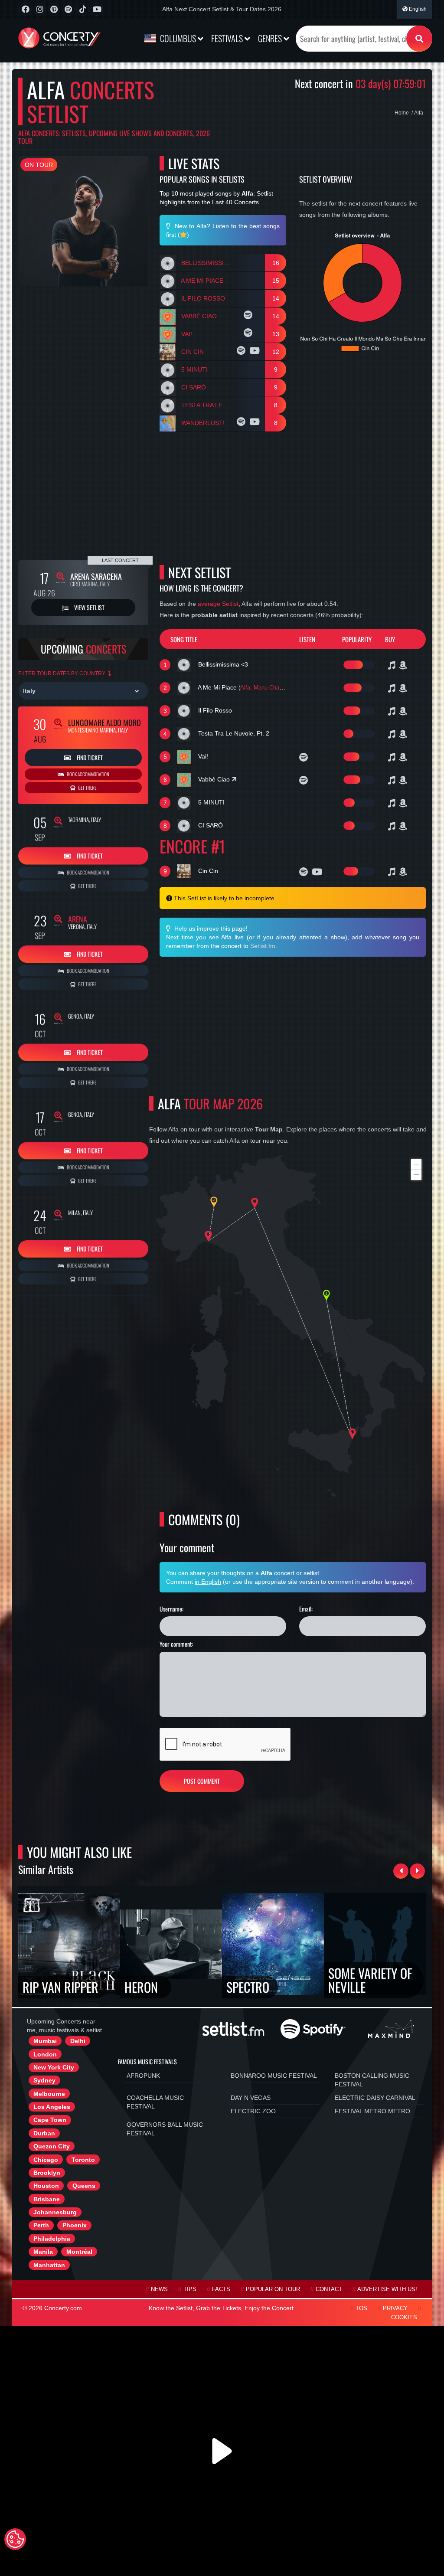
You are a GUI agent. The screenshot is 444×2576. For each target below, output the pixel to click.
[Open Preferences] (15, 2539)
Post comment (202, 1781)
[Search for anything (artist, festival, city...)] (419, 39)
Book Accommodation (88, 774)
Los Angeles (52, 2107)
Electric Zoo (253, 2111)
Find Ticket (89, 757)
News (159, 2289)
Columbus (178, 38)
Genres (271, 38)
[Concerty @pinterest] (54, 9)
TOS (361, 2308)
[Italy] (83, 691)
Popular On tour (273, 2289)
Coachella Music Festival (155, 2102)
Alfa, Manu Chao (261, 688)
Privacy (395, 2308)
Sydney (44, 2080)
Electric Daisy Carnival (375, 2098)
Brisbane (47, 2199)
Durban (44, 2133)
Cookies (404, 2318)
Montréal (79, 2252)
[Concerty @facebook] (25, 9)
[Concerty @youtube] (97, 9)
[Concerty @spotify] (68, 9)
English (417, 9)
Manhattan (49, 2265)
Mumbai (45, 2041)
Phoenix (75, 2225)
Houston (46, 2186)
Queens (84, 2186)
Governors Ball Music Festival (165, 2129)
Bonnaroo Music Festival (274, 2076)
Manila (43, 2252)
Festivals (228, 38)
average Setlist (218, 604)
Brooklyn (47, 2173)
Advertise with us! (387, 2289)
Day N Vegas (251, 2098)
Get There (87, 788)
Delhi (78, 2041)
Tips (190, 2289)
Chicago (46, 2160)
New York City (54, 2067)
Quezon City (52, 2146)
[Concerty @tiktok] (83, 9)
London (45, 2054)
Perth (41, 2225)
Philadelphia (52, 2239)
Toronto (83, 2160)
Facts (221, 2289)
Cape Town (50, 2120)
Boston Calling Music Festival (372, 2080)
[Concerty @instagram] (40, 9)
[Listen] (249, 316)
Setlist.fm (263, 946)
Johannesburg (55, 2212)
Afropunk (143, 2076)
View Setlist (89, 607)
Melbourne (49, 2094)
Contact (329, 2289)
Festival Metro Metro (372, 2111)
